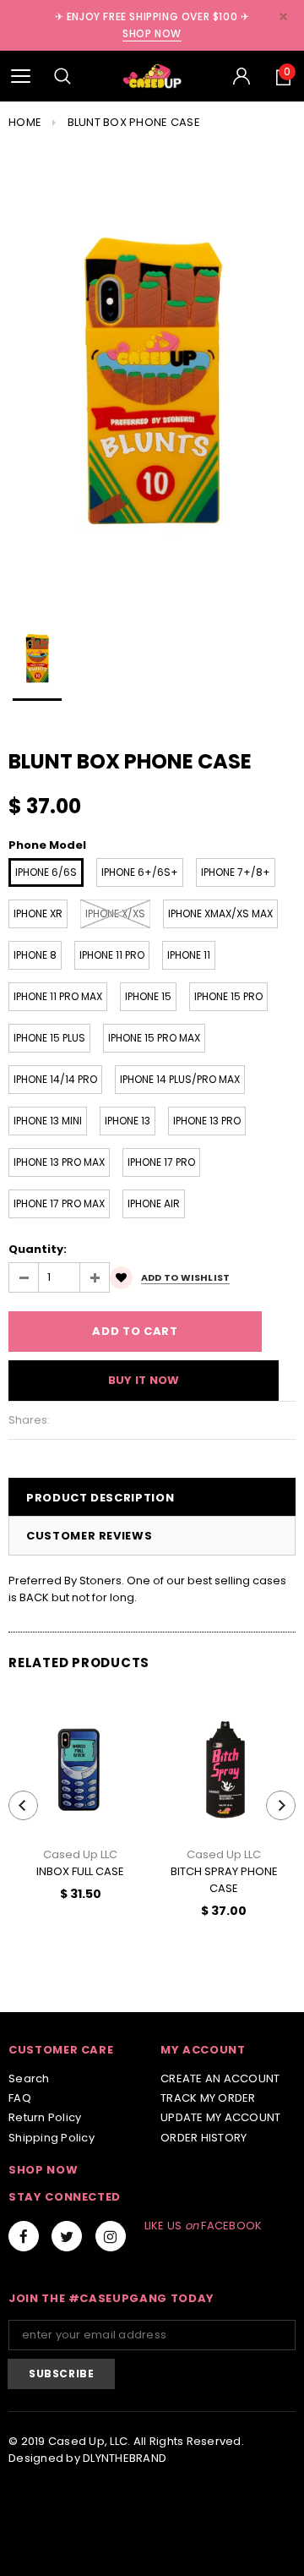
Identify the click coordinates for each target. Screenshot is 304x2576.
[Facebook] (24, 2236)
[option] (152, 375)
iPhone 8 (35, 955)
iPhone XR (38, 913)
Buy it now (144, 1380)
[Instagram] (111, 2236)
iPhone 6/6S (46, 872)
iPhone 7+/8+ (236, 872)
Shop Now (152, 33)
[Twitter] (67, 2236)
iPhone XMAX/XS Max (220, 913)
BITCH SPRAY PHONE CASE (224, 1880)
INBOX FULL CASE (80, 1871)
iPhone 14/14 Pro (55, 1079)
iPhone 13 (128, 1121)
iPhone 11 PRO (112, 955)
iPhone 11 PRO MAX (58, 996)
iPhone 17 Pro (161, 1162)
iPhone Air (154, 1203)
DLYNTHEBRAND (125, 2458)
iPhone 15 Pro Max (154, 1038)
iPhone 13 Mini (48, 1121)
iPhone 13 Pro (207, 1121)
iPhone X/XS (115, 913)
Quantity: (38, 1249)
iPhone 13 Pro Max (59, 1162)
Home (25, 122)
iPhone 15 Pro (228, 996)
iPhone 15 (148, 996)
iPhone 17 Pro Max (59, 1203)
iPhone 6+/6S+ (140, 872)
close (283, 16)
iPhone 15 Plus (49, 1038)
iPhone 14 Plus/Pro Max (180, 1079)
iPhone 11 (189, 955)
